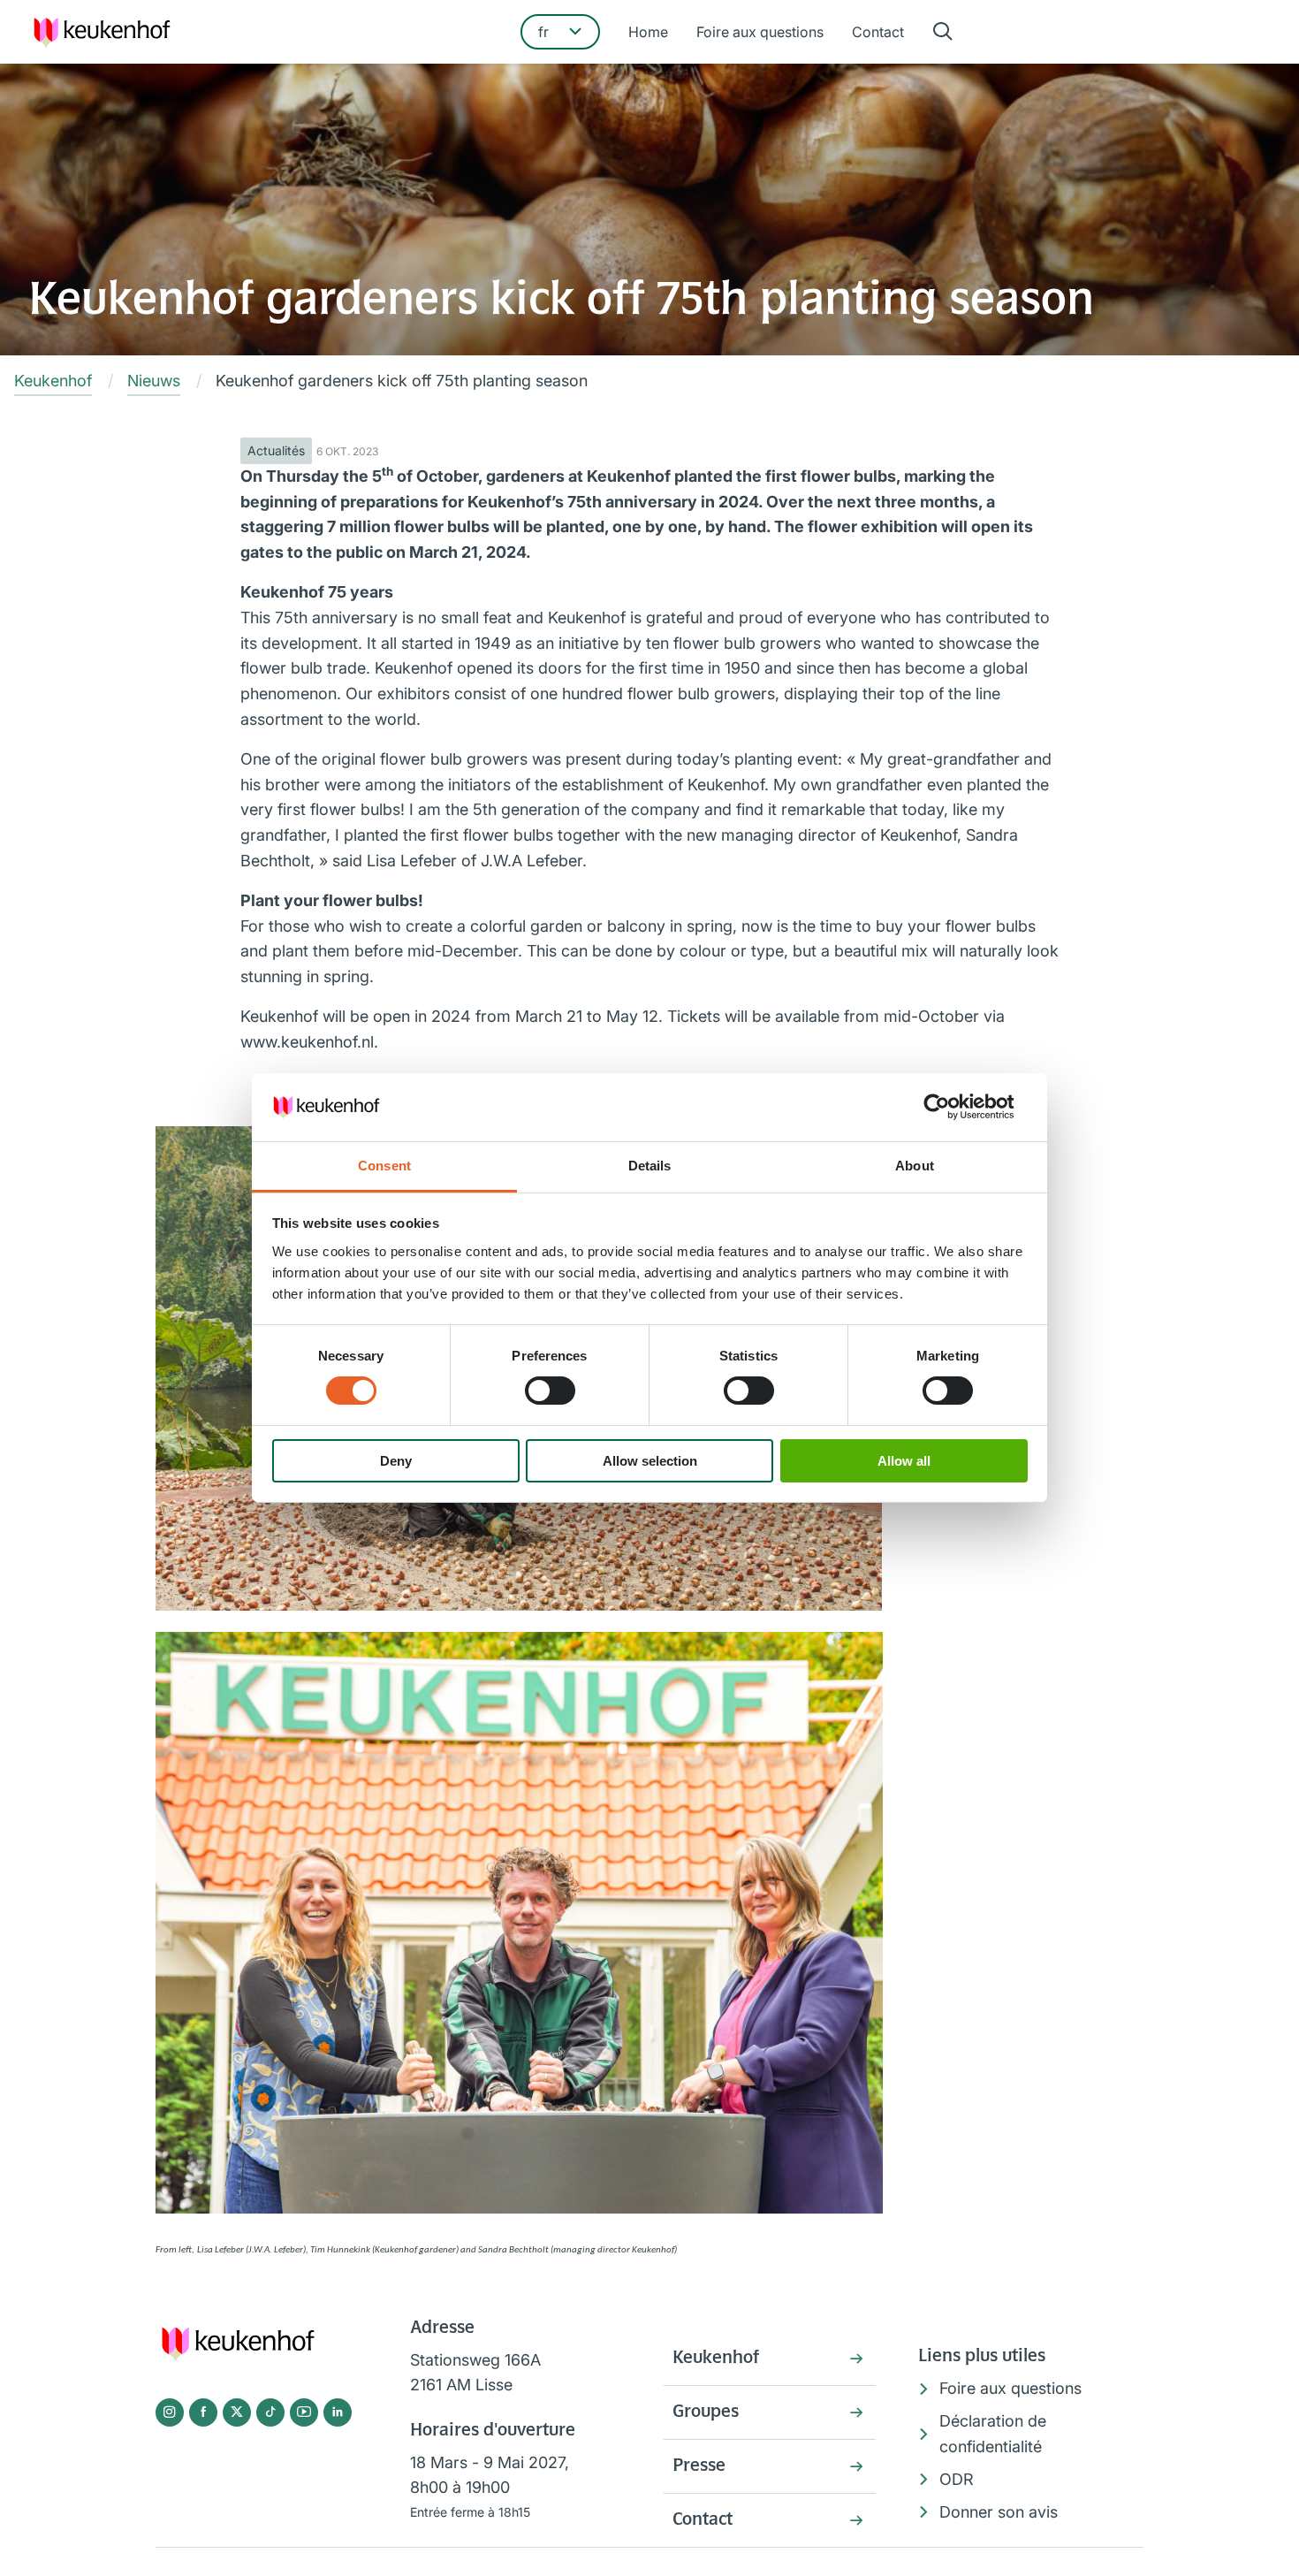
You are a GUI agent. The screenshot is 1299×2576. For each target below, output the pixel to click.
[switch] (550, 1391)
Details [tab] (650, 1166)
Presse (699, 2466)
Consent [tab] (384, 1166)
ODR (957, 2479)
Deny (396, 1461)
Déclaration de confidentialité (993, 2434)
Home (648, 32)
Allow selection (650, 1461)
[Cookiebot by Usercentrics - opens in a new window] (950, 1107)
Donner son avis (999, 2512)
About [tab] (915, 1166)
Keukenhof (716, 2359)
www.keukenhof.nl (307, 1042)
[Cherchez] (943, 32)
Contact (878, 32)
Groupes (706, 2412)
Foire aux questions (760, 32)
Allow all (904, 1461)
